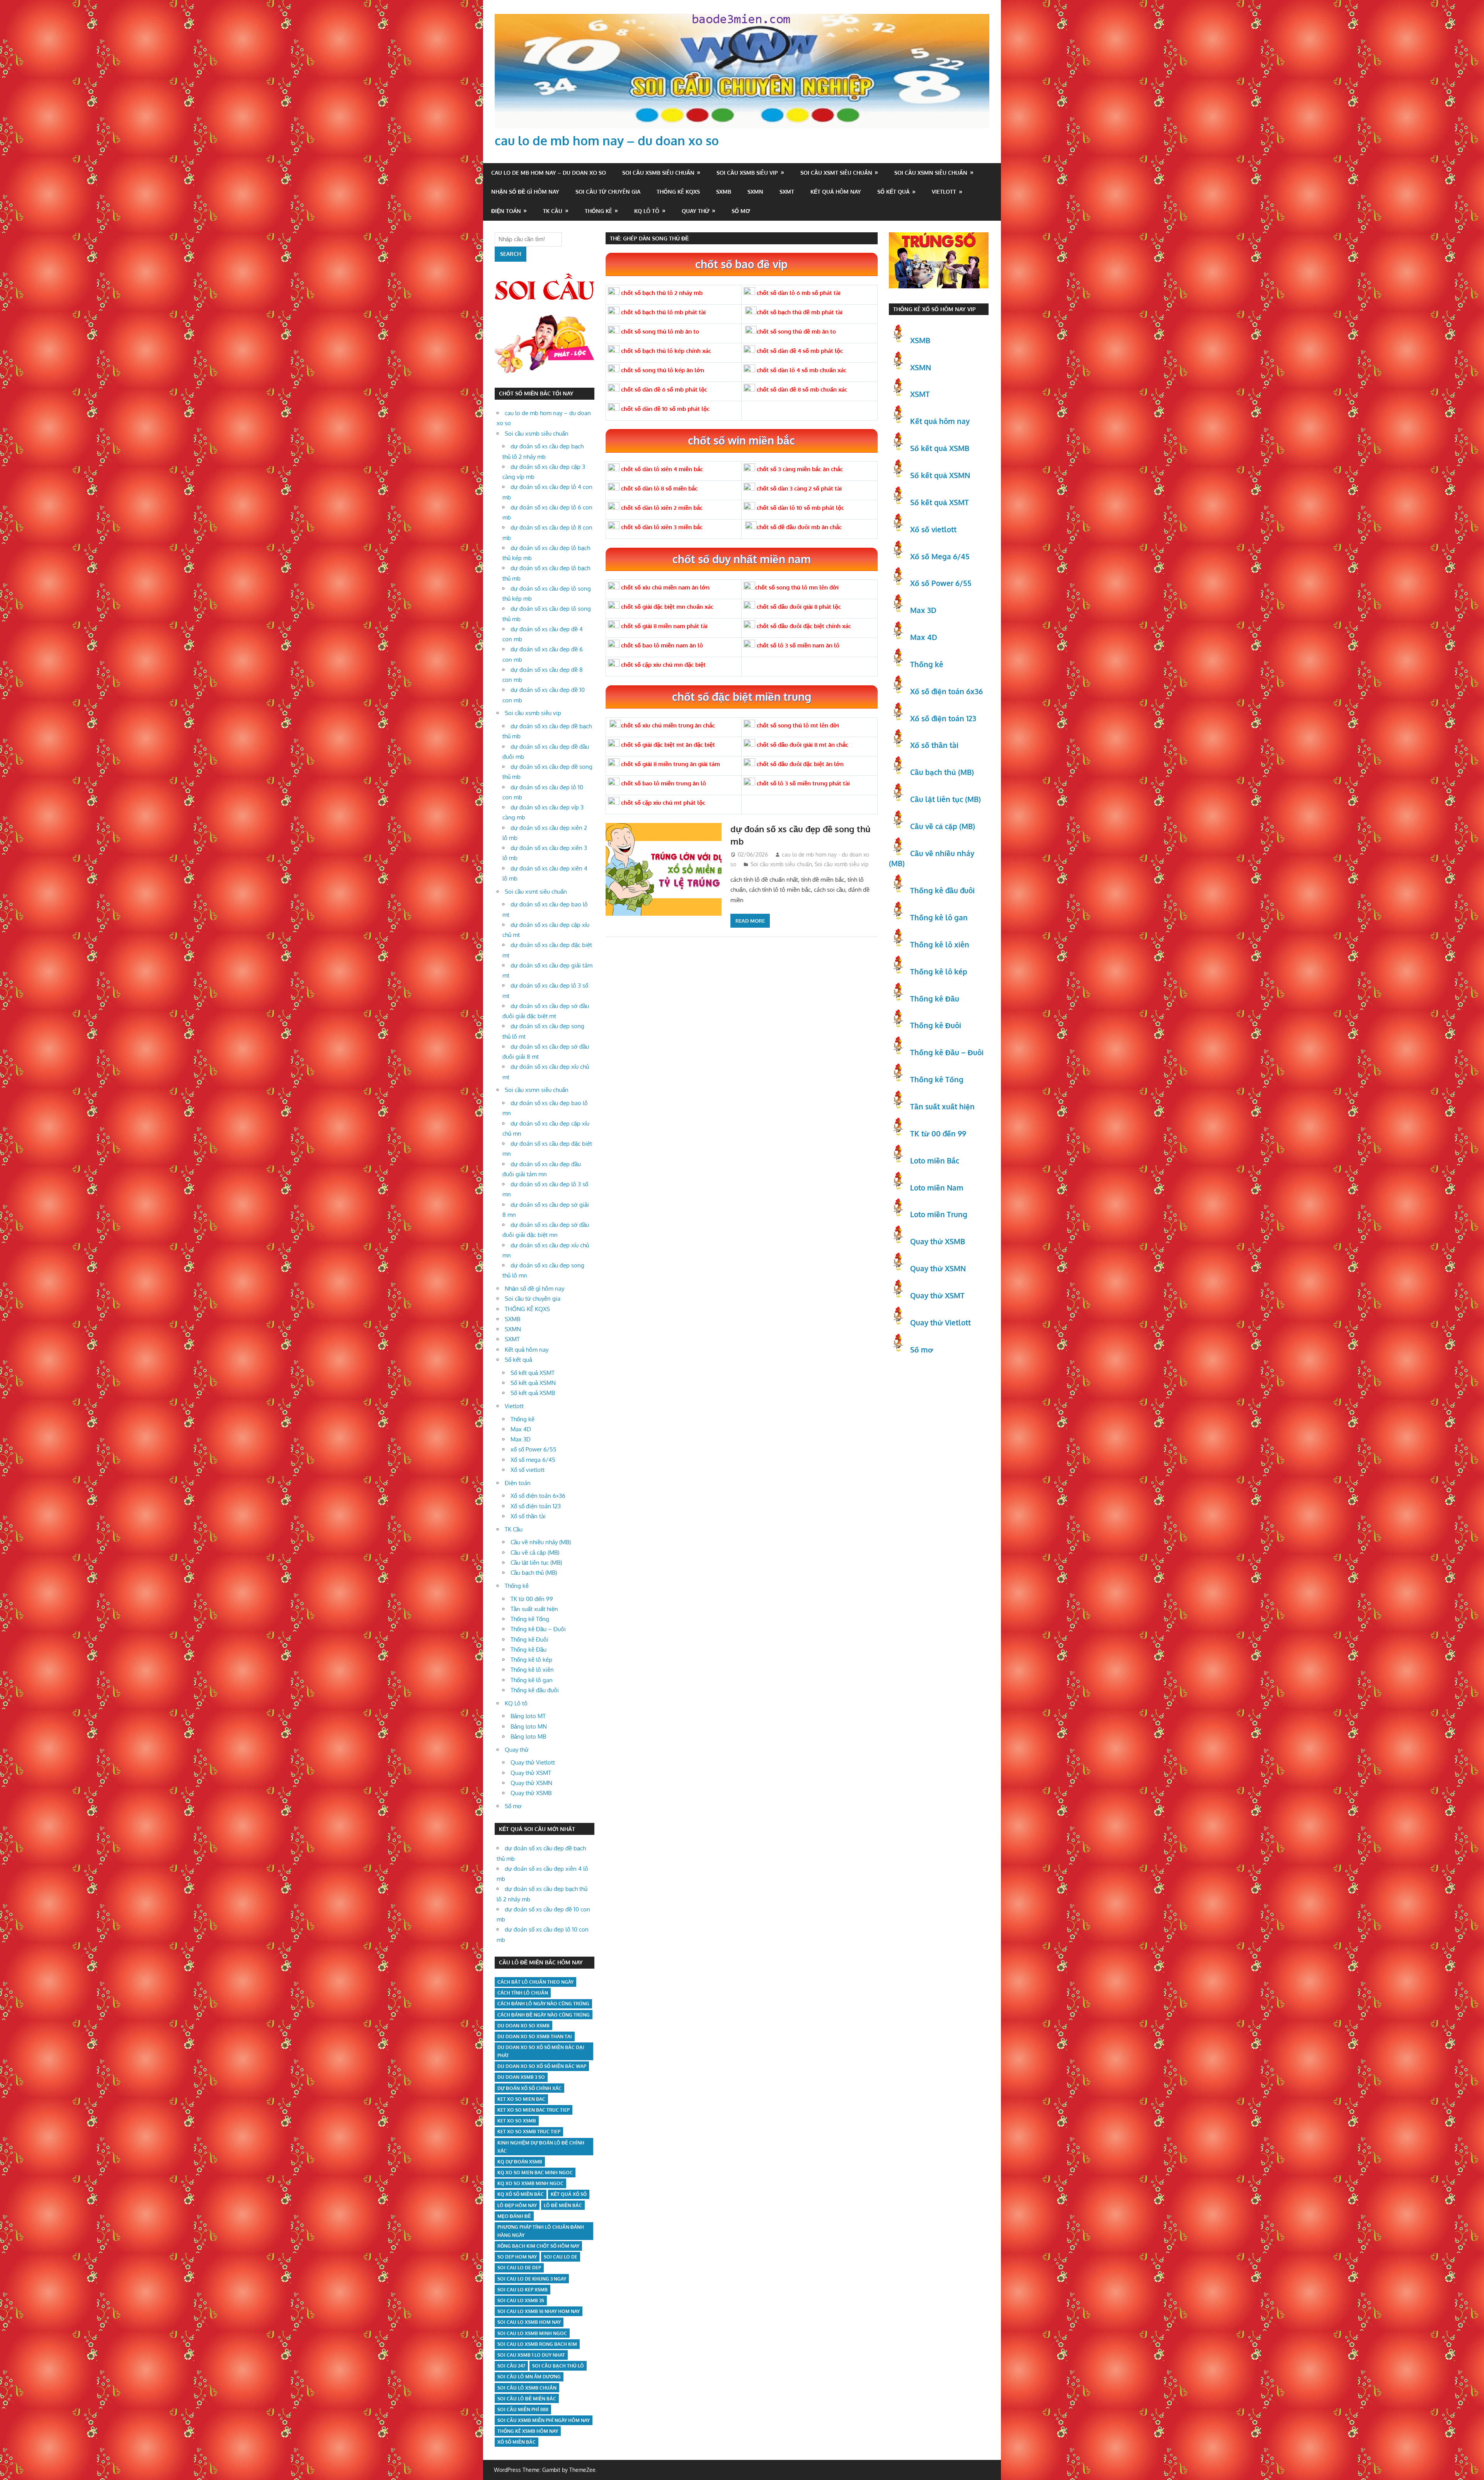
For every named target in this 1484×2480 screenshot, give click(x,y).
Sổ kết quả (893, 192)
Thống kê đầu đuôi (535, 1690)
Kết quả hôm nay (836, 192)
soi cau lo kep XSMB (522, 2290)
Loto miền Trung (939, 1214)
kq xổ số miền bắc (521, 2194)
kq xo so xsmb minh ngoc (530, 2183)
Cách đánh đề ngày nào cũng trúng (544, 2015)
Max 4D (521, 1429)
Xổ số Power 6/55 (941, 583)
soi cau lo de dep (519, 2268)
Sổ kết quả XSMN (533, 1383)
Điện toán (506, 211)
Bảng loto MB (528, 1737)
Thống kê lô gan (532, 1680)
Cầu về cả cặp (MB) (535, 1553)
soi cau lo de (561, 2257)
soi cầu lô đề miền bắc (527, 2399)
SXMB (724, 192)
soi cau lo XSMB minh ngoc (532, 2333)
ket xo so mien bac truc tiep (534, 2110)
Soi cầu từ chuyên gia (608, 192)
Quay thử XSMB (531, 1793)
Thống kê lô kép (531, 1660)
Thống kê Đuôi (529, 1639)
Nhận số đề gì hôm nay (525, 192)
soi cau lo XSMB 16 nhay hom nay (539, 2311)
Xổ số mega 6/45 (533, 1460)
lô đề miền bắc (563, 2205)
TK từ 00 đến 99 (532, 1599)
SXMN (755, 192)
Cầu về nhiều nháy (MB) (541, 1542)
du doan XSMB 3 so (521, 2077)
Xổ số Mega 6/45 (940, 556)
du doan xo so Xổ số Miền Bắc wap (542, 2066)
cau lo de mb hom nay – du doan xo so (607, 141)
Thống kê (598, 211)
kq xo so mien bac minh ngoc (535, 2173)
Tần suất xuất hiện (534, 1609)
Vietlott (944, 192)
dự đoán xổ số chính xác (529, 2088)
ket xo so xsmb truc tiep (529, 2132)
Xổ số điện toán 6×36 (538, 1496)
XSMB (920, 340)
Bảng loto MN (529, 1726)
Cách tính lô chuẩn (523, 1993)
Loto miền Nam (937, 1187)
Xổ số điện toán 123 (536, 1506)
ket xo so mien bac (521, 2099)
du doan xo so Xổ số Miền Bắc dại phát (541, 2051)
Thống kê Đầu (528, 1650)
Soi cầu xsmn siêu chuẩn (931, 173)
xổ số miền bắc (517, 2442)
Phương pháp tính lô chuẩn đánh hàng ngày (541, 2231)
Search (511, 254)
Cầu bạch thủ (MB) (534, 1573)
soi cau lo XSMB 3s (521, 2300)
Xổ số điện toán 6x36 (946, 691)
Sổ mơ (741, 211)
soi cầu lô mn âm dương (529, 2377)
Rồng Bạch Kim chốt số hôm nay (538, 2246)
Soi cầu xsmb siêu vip (747, 173)
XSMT (920, 394)
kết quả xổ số (569, 2194)
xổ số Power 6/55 (534, 1449)
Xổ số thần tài (528, 1516)
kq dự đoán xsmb (520, 2162)
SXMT (787, 192)
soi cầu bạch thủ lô (558, 2366)
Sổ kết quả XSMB (533, 1393)
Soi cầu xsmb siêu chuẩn (658, 173)
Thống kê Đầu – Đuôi (538, 1629)
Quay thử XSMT (531, 1773)
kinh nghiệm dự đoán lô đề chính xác (541, 2147)
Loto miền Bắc (935, 1160)
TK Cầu (553, 211)
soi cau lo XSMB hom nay (529, 2322)
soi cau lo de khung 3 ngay (532, 2279)
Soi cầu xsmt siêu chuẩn (836, 173)
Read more (750, 921)
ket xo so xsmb (517, 2121)
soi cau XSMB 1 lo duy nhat (531, 2355)
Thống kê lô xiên (532, 1670)
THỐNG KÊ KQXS (678, 192)
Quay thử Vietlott (533, 1762)
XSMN (921, 367)
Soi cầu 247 (511, 2366)
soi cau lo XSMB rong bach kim (537, 2344)
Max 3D (521, 1439)
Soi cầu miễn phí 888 (523, 2409)
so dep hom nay (517, 2257)
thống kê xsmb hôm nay (528, 2431)
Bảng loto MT (528, 1716)
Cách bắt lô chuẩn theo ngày (535, 1982)
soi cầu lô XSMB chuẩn (527, 2388)
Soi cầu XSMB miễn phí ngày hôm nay (544, 2420)
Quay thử (696, 211)
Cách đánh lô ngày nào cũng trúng (543, 2004)
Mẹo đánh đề (514, 2216)
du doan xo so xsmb (523, 2026)
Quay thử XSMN (531, 1783)
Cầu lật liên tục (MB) (536, 1563)
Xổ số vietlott (528, 1470)
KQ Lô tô (647, 211)
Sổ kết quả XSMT (533, 1373)
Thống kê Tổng (530, 1619)
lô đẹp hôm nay (517, 2205)
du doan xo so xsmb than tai (535, 2036)
